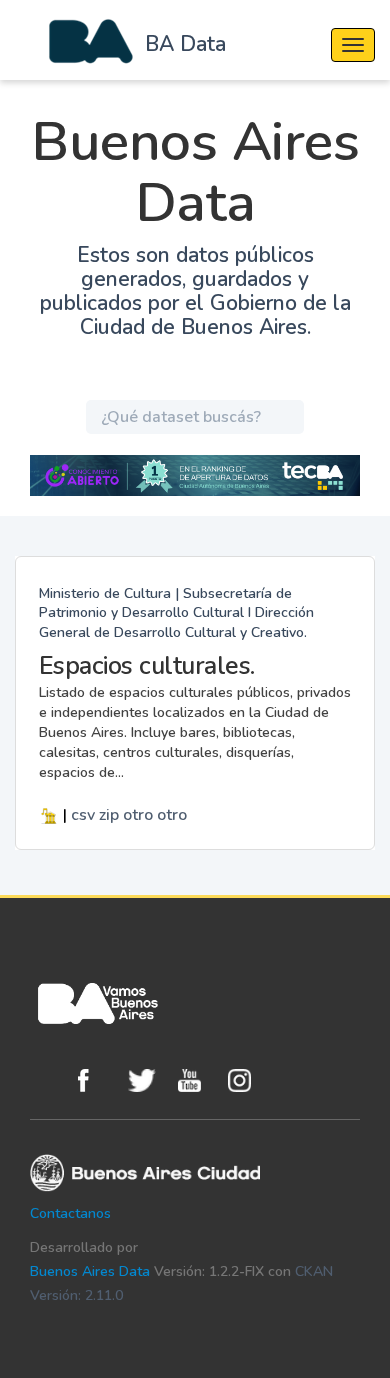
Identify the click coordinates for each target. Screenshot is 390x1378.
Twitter (148, 1080)
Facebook (98, 1080)
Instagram (248, 1080)
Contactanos (70, 1213)
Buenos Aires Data (90, 1271)
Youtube (198, 1080)
